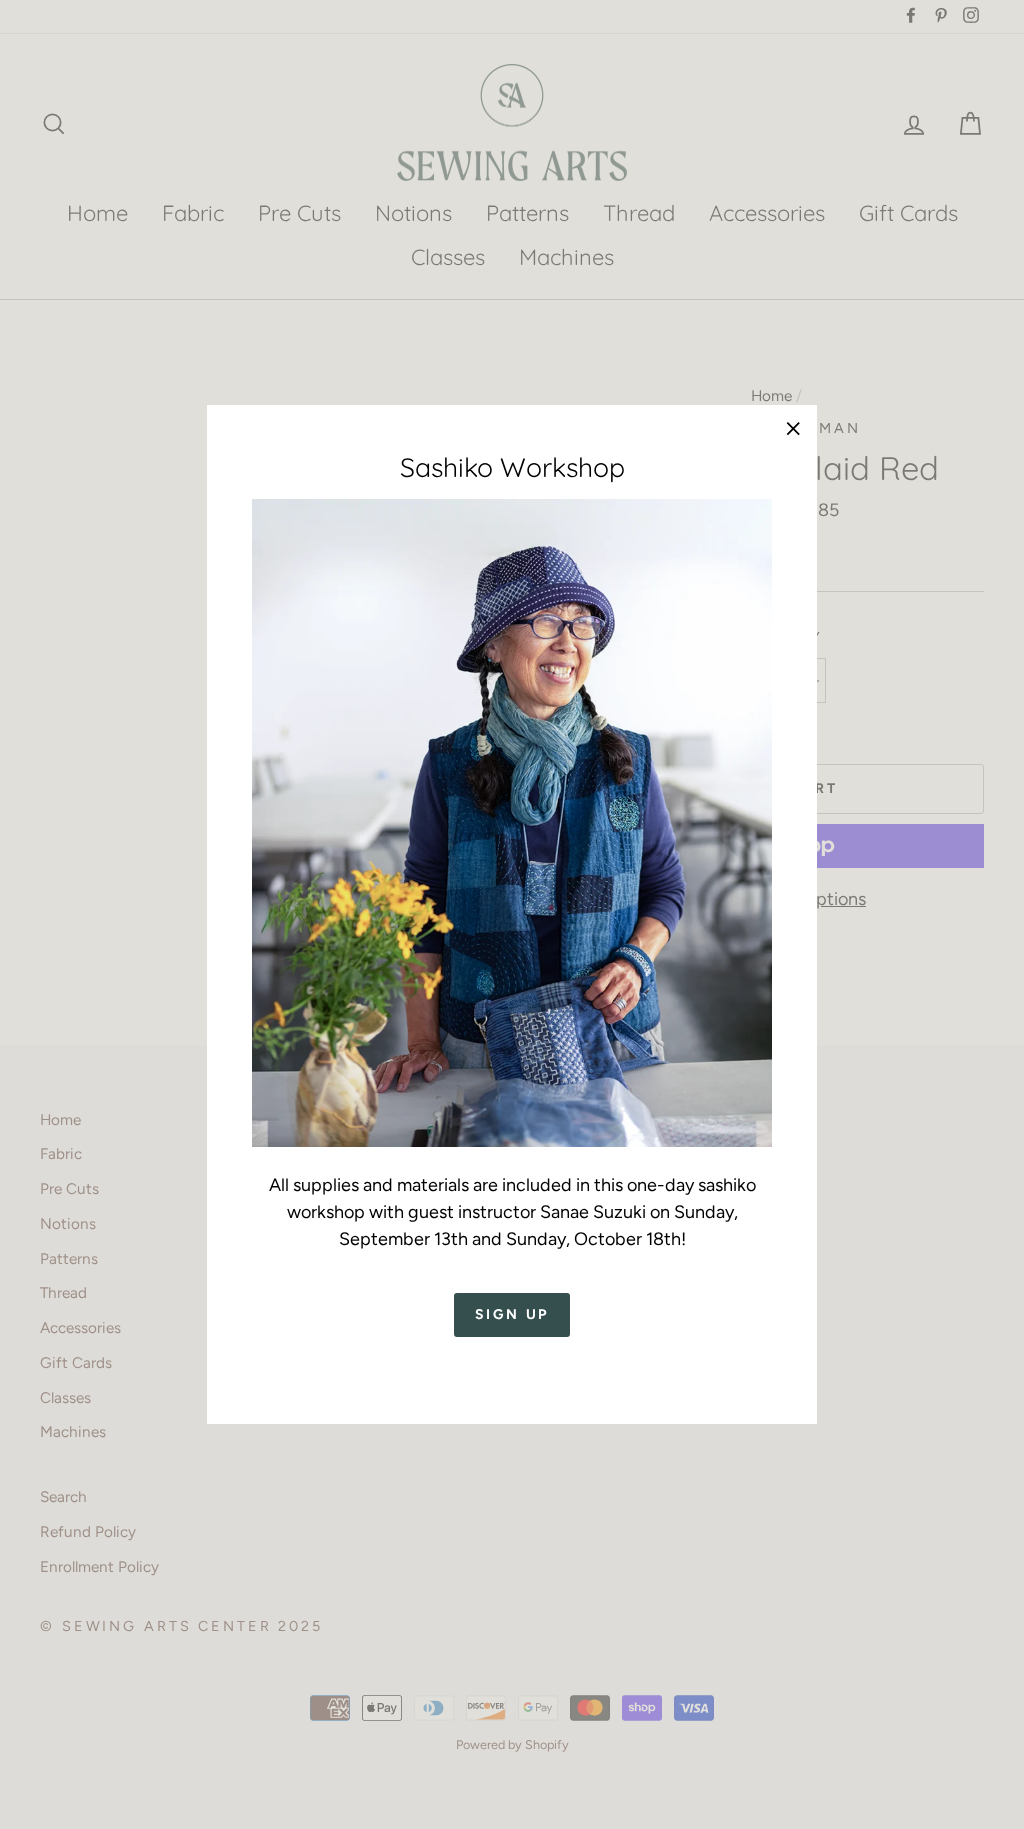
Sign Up (512, 1314)
